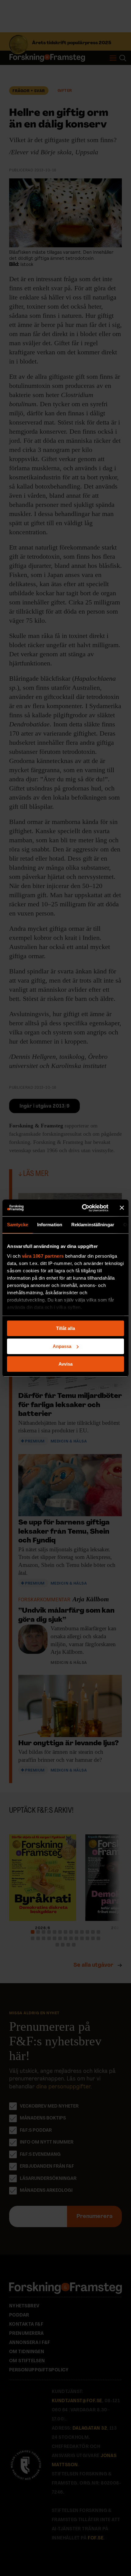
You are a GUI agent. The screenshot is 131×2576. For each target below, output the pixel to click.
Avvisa (65, 1364)
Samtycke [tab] (18, 1225)
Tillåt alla (65, 1328)
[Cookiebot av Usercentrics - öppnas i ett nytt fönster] (82, 1208)
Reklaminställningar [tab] (93, 1225)
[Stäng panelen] (122, 1208)
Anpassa (62, 1346)
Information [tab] (50, 1225)
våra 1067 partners (43, 1256)
